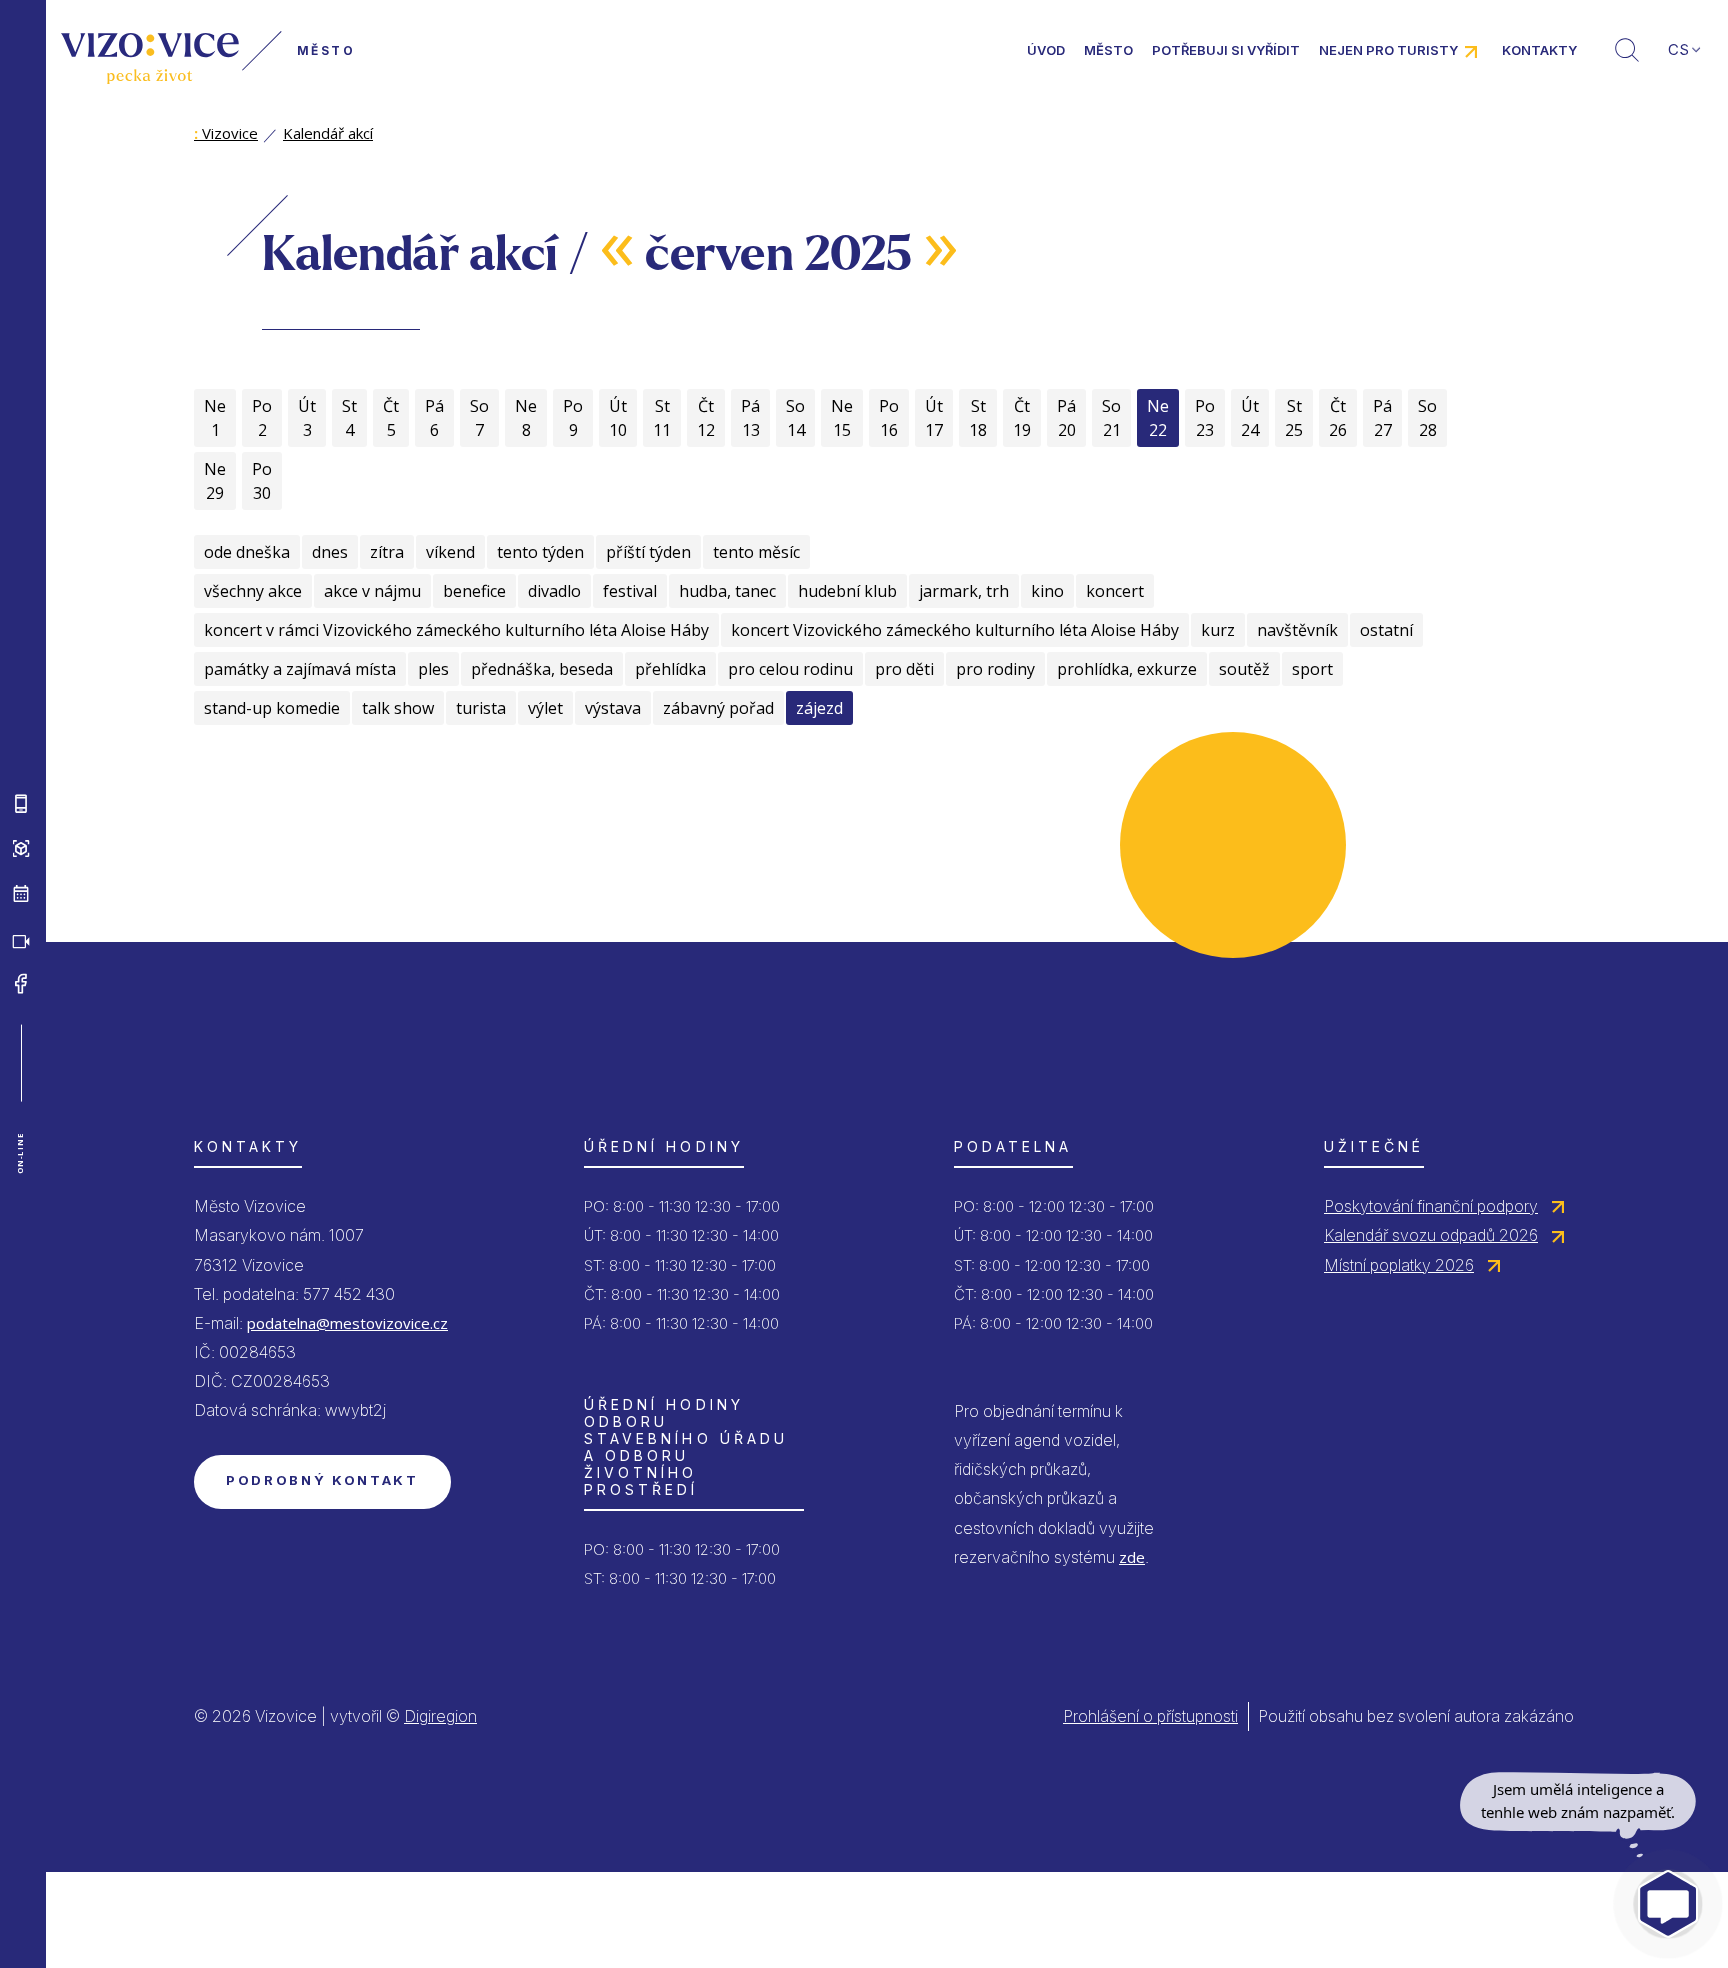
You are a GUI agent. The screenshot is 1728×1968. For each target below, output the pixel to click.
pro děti (904, 669)
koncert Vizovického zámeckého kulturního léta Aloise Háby (955, 630)
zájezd (819, 708)
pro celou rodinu (790, 669)
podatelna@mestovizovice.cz (347, 1323)
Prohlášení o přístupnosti (1150, 1716)
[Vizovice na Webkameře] (21, 939)
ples (433, 669)
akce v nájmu (372, 591)
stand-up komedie (272, 708)
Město (1108, 50)
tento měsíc (756, 552)
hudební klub (847, 591)
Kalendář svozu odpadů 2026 (1431, 1235)
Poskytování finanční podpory (1431, 1206)
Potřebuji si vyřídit (1226, 50)
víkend (450, 552)
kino (1047, 591)
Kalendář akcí (328, 133)
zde (1132, 1557)
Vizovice (226, 133)
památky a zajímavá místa (300, 669)
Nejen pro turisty (1388, 50)
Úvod (1046, 50)
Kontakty (1539, 50)
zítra (387, 552)
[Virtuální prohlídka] (21, 849)
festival (630, 591)
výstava (613, 708)
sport (1312, 669)
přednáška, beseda (542, 669)
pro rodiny (995, 669)
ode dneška (247, 552)
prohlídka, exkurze (1127, 669)
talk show (398, 708)
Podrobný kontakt (322, 1480)
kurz (1218, 630)
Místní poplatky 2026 (1399, 1265)
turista (481, 708)
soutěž (1244, 669)
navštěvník (1297, 630)
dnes (330, 552)
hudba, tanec (727, 591)
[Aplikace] (21, 804)
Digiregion (440, 1716)
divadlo (554, 591)
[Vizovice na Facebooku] (21, 984)
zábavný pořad (718, 708)
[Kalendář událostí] (21, 894)
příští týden (648, 552)
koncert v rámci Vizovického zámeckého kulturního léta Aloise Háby (456, 630)
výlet (545, 708)
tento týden (540, 552)
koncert (1115, 591)
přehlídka (670, 669)
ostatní (1386, 630)
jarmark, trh (964, 591)
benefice (474, 591)
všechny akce (253, 591)
